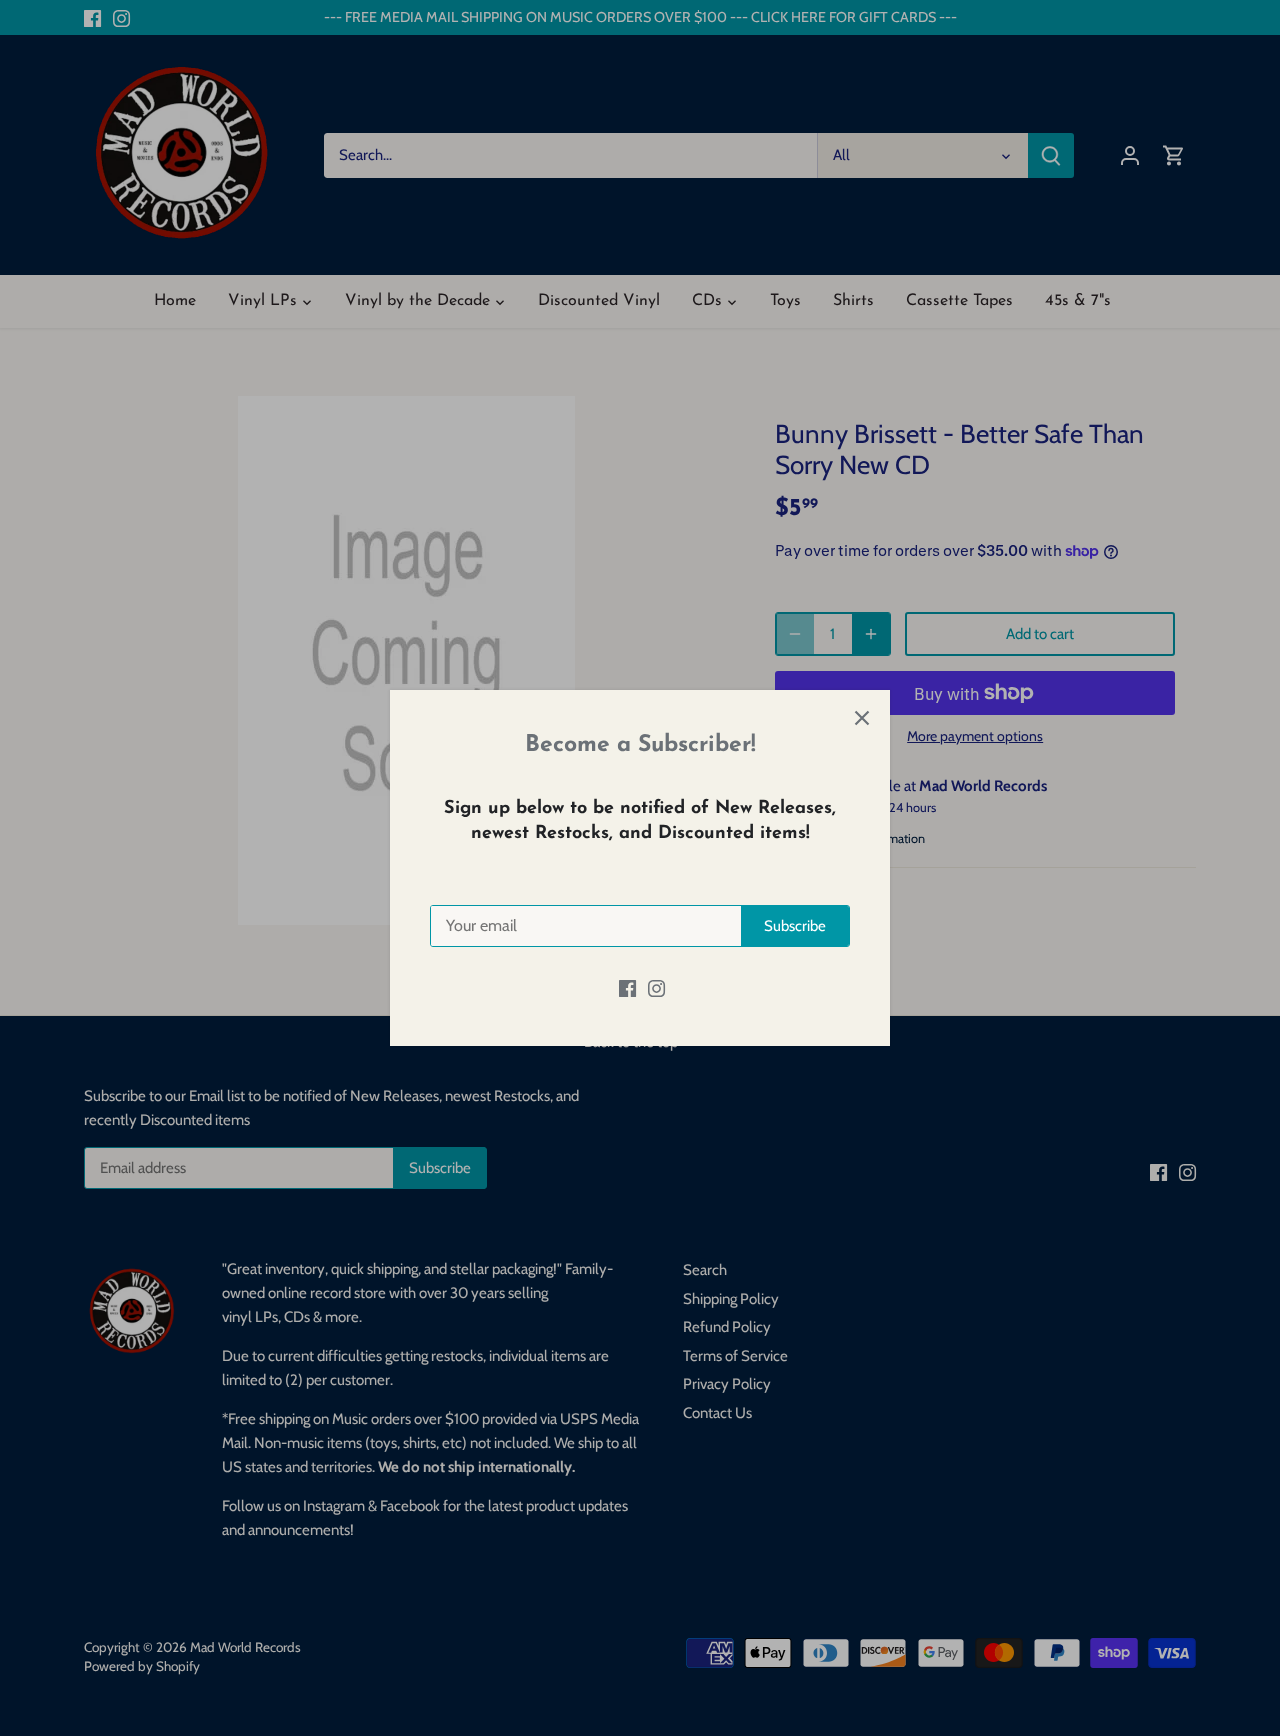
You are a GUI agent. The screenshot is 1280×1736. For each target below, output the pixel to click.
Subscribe (795, 926)
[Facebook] (627, 987)
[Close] (862, 718)
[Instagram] (656, 987)
